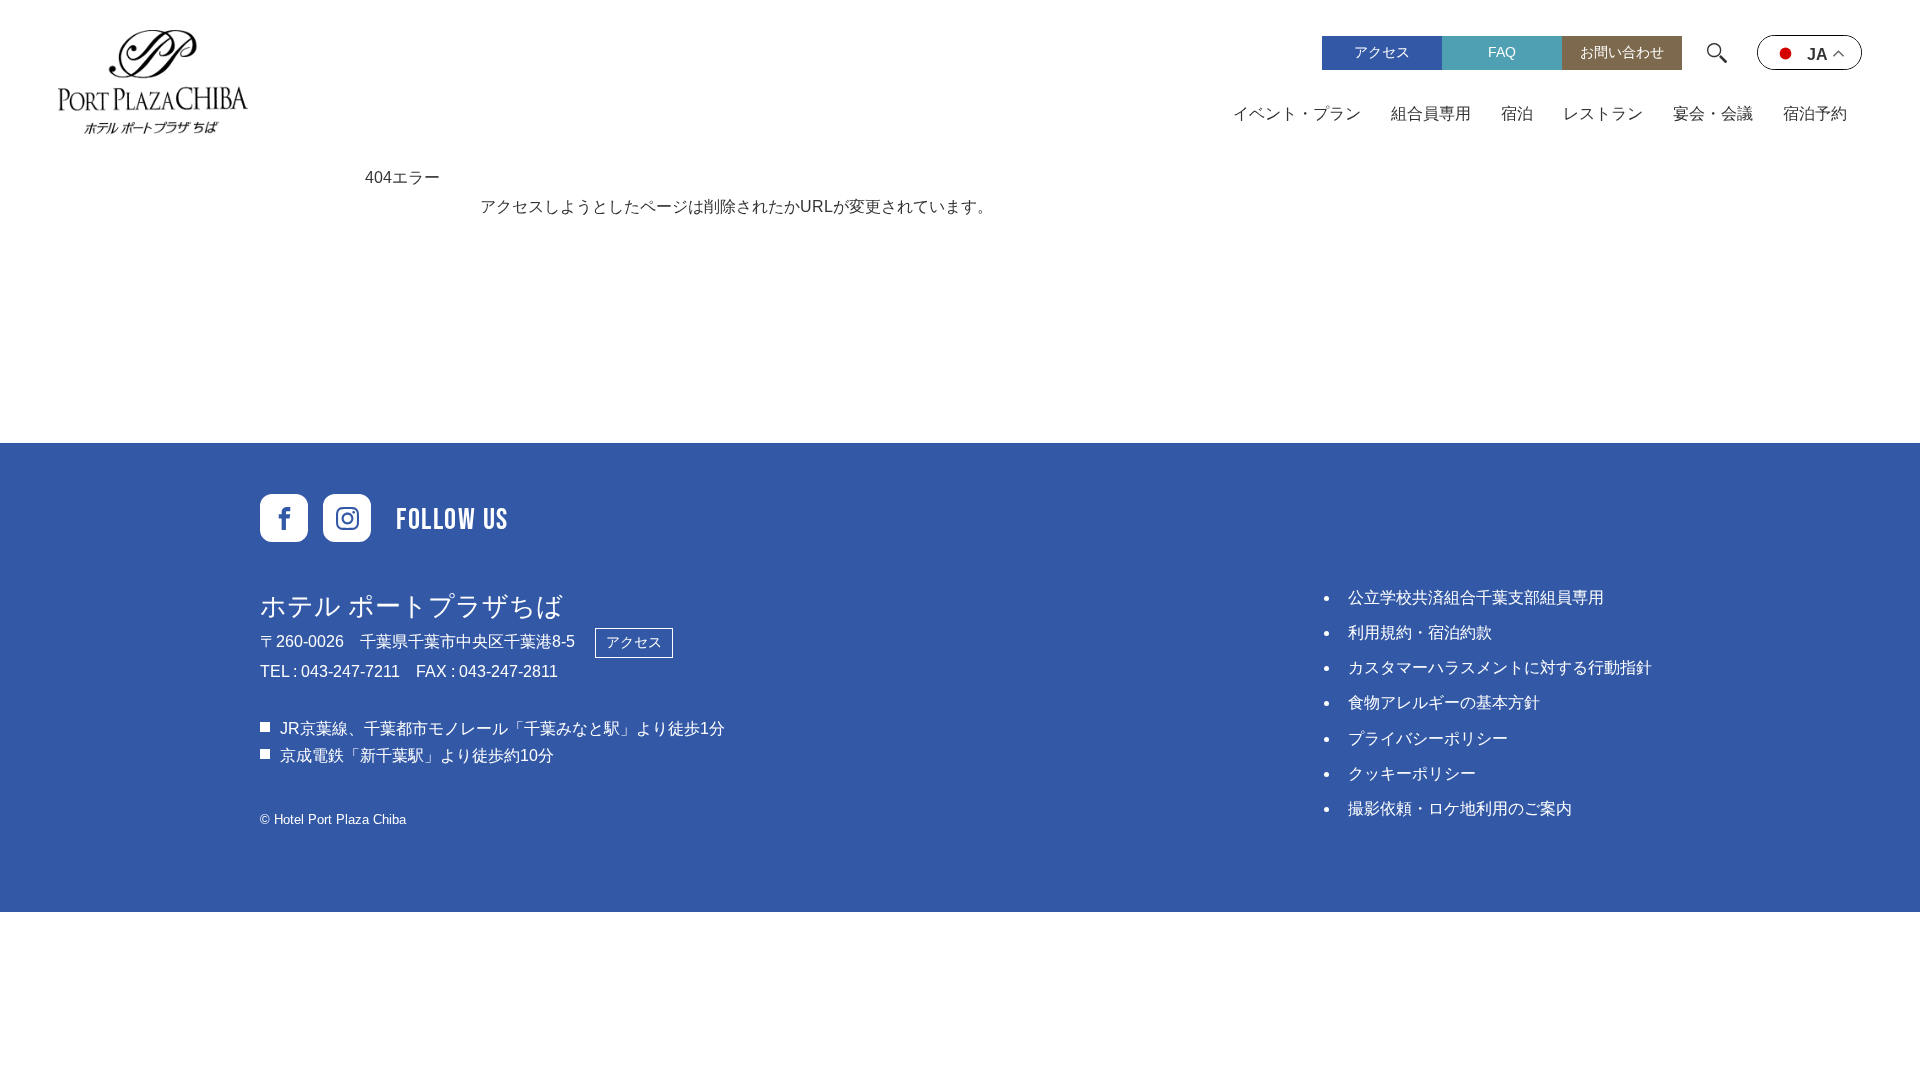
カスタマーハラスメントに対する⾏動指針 (1500, 667)
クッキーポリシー (1412, 773)
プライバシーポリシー (1428, 738)
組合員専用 (1431, 113)
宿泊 (1517, 113)
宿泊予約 (1815, 113)
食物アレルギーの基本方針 (1444, 702)
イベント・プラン (1297, 113)
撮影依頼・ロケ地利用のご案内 (1460, 808)
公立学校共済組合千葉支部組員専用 (1476, 597)
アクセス (1382, 52)
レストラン (1603, 113)
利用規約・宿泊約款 (1420, 632)
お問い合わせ (1622, 52)
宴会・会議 (1713, 113)
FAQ (1502, 52)
